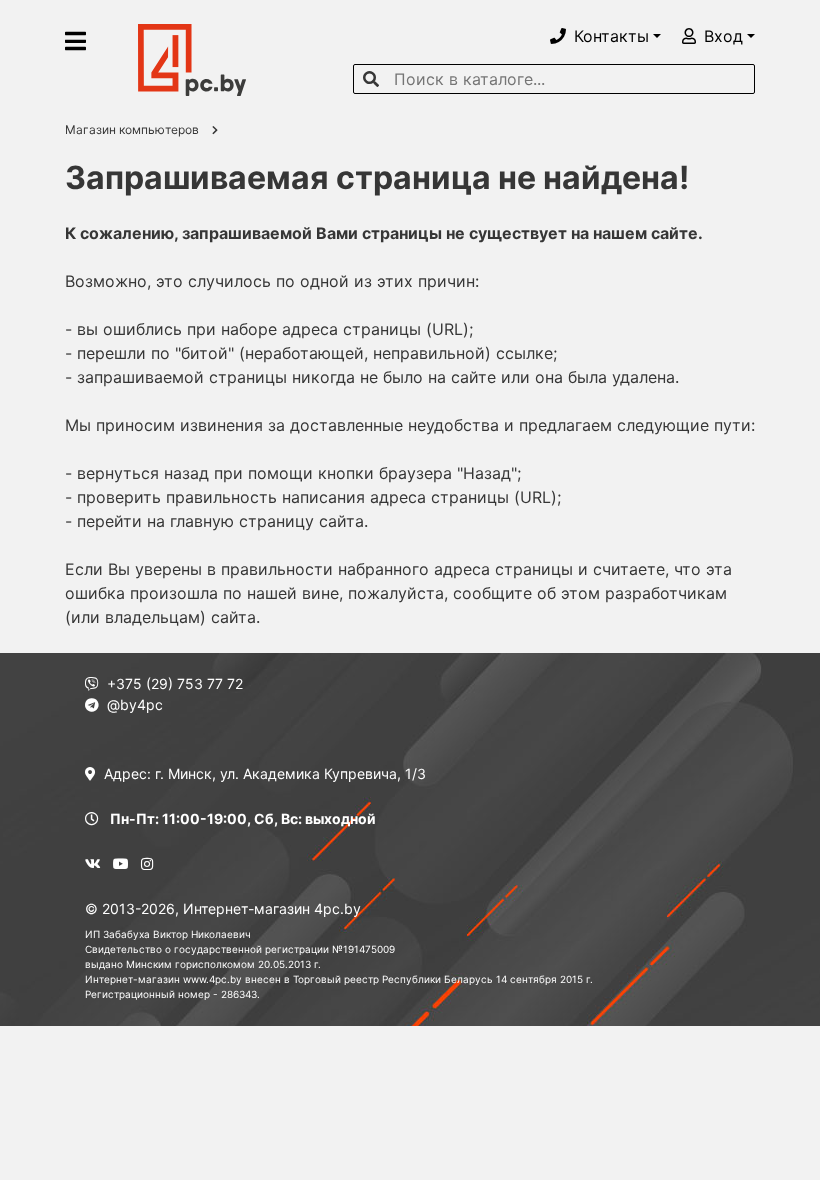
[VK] (93, 863)
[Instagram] (147, 863)
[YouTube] (121, 863)
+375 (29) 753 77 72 (175, 683)
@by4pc (135, 704)
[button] (605, 36)
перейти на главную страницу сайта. (222, 521)
